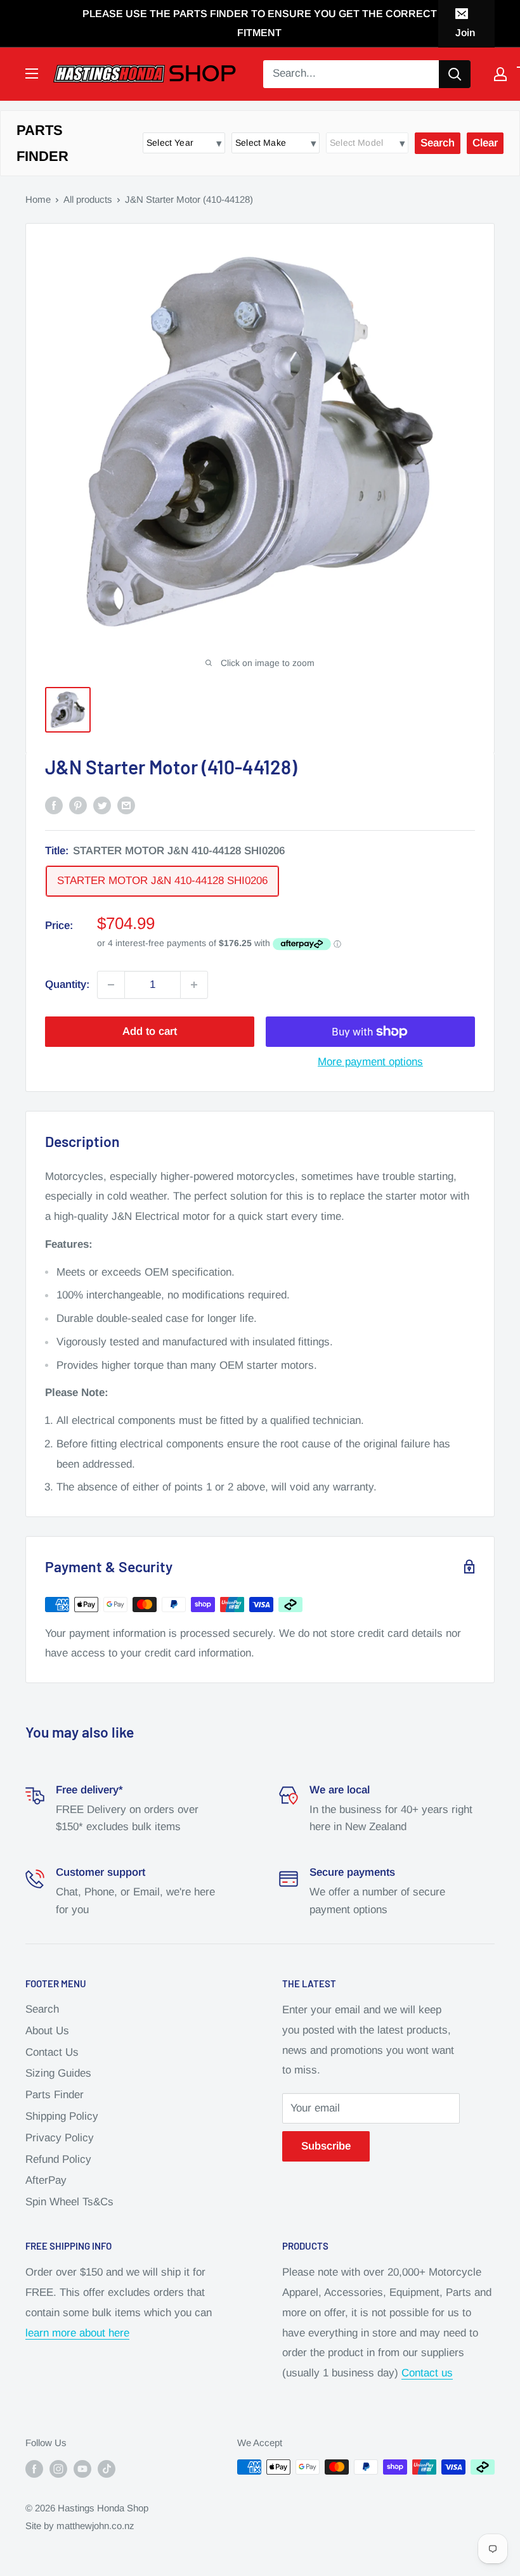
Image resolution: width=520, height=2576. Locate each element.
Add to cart (150, 1031)
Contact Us (52, 2052)
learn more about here (77, 2333)
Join (465, 33)
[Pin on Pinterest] (78, 805)
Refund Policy (58, 2159)
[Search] (455, 74)
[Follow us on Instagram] (58, 2469)
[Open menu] (32, 74)
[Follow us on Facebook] (34, 2469)
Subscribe (326, 2146)
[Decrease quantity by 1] (111, 985)
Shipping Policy (62, 2116)
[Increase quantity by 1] (194, 985)
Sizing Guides (58, 2073)
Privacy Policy (60, 2138)
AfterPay (46, 2180)
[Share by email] (126, 805)
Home (38, 199)
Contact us (427, 2373)
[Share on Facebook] (54, 805)
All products (88, 199)
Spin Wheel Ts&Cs (69, 2202)
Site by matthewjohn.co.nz (80, 2526)
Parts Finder (55, 2095)
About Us (47, 2031)
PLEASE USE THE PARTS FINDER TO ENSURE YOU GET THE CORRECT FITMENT (260, 23)
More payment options (370, 1062)
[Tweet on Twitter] (102, 805)
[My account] (500, 74)
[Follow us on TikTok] (107, 2469)
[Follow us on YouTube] (82, 2469)
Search (42, 2009)
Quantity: (67, 984)
